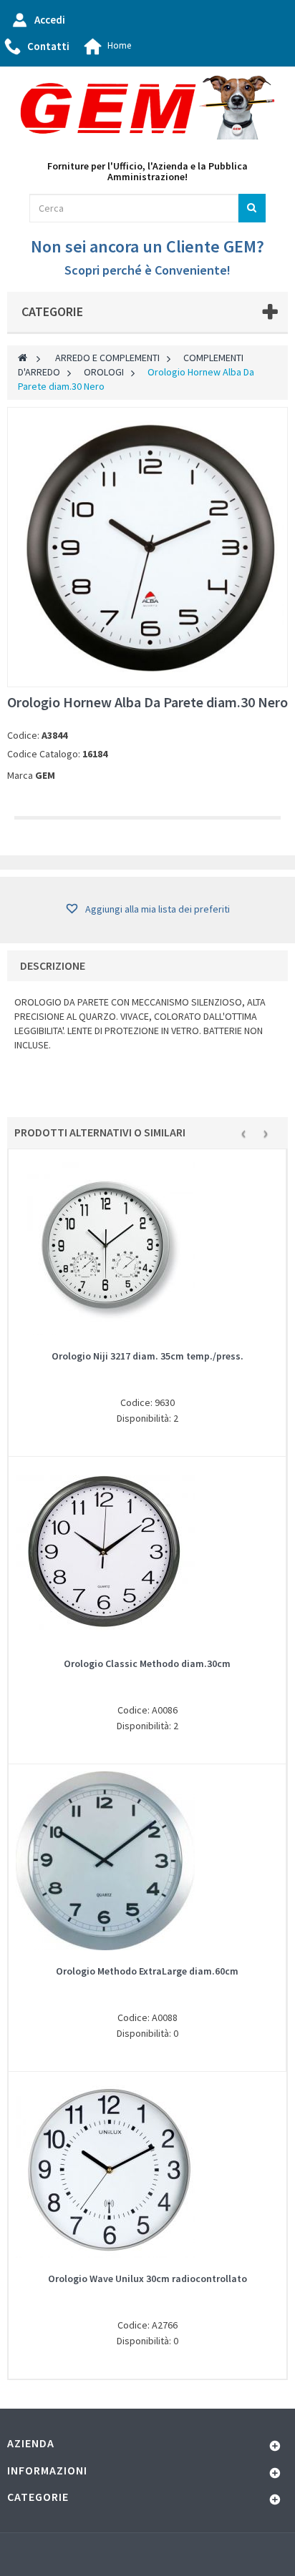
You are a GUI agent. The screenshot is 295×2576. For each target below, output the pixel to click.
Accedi (50, 20)
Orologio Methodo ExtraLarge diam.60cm (147, 1971)
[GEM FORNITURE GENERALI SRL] (147, 108)
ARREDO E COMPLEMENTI (107, 358)
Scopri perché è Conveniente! (147, 270)
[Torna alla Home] (23, 358)
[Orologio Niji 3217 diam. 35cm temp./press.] (147, 1246)
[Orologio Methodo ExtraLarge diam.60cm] (147, 1861)
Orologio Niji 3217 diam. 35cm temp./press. (147, 1356)
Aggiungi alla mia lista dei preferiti (156, 909)
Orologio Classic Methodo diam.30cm (147, 1663)
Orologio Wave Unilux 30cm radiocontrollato (147, 2278)
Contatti (48, 46)
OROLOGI (104, 372)
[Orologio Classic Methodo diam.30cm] (147, 1553)
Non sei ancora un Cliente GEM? (147, 246)
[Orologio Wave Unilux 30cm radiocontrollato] (147, 2168)
